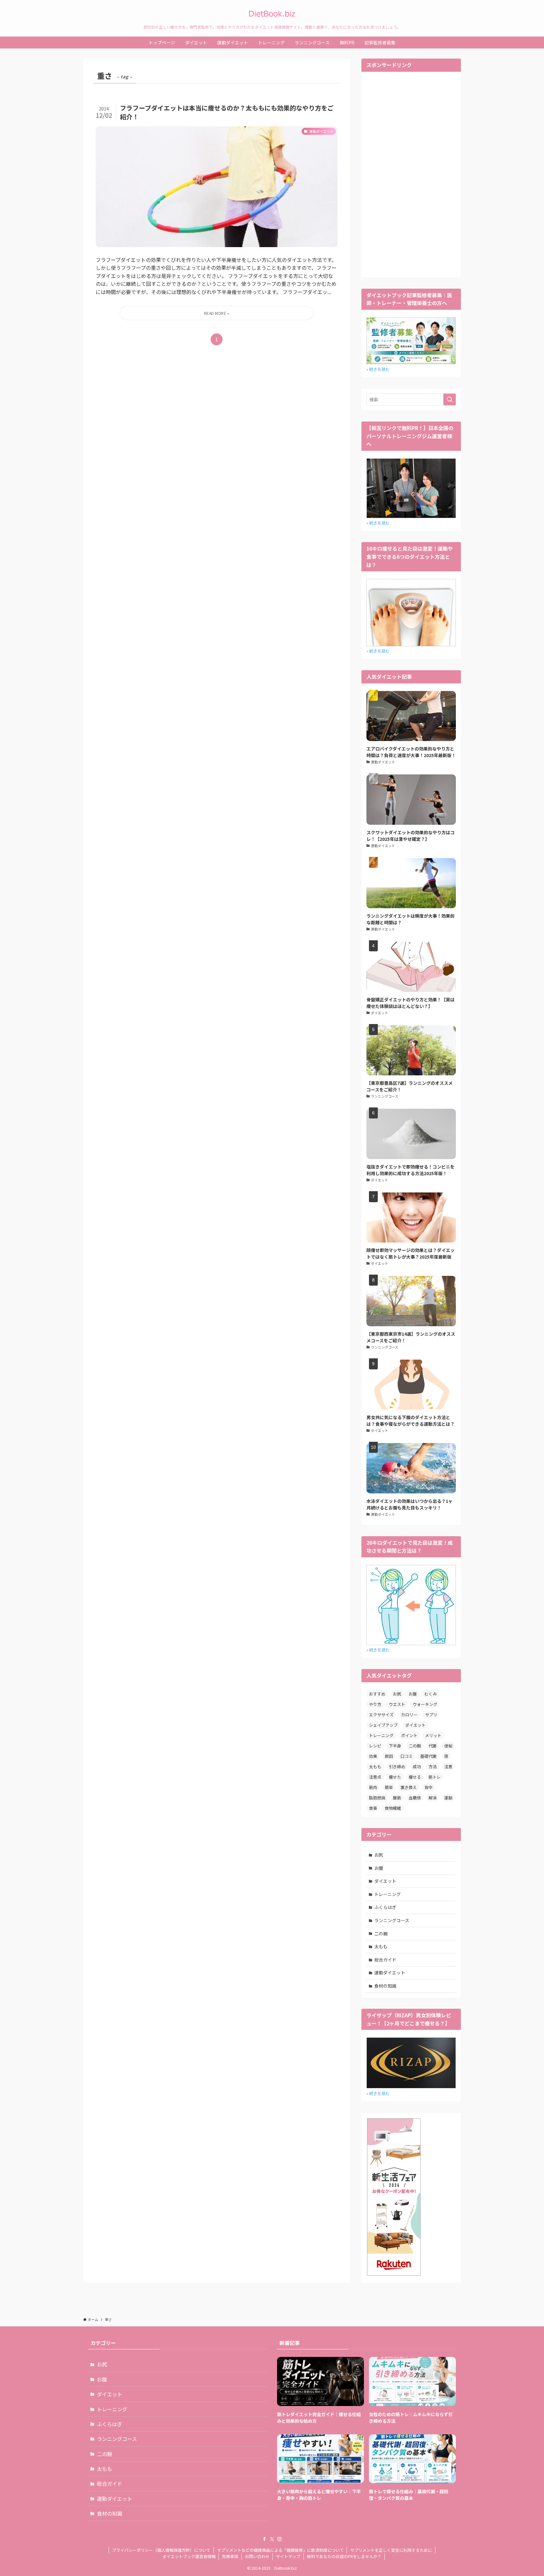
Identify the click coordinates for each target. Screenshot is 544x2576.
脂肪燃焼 (377, 1798)
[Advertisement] (411, 174)
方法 (433, 1766)
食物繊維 (393, 1808)
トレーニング (381, 1735)
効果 (373, 1756)
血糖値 (415, 1798)
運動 (448, 1798)
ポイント (409, 1735)
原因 (389, 1756)
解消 (433, 1798)
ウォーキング (425, 1704)
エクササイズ (381, 1715)
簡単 (389, 1787)
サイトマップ (288, 2556)
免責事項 (230, 2556)
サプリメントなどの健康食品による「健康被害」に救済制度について (280, 2550)
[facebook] (264, 2539)
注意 (448, 1766)
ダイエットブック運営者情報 (189, 2556)
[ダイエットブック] (272, 14)
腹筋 (397, 1798)
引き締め (397, 1766)
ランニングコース (392, 1920)
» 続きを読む (378, 369)
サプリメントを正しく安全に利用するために (391, 2550)
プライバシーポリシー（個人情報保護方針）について (161, 2550)
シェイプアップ (383, 1725)
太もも (375, 1766)
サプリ (431, 1715)
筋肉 (373, 1787)
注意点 (375, 1777)
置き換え (409, 1787)
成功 (417, 1766)
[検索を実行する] (450, 399)
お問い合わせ (257, 2556)
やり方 (375, 1704)
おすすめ (377, 1694)
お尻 (397, 1694)
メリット (433, 1735)
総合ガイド (385, 1960)
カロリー (409, 1715)
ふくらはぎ (385, 1907)
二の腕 (415, 1746)
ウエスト (397, 1704)
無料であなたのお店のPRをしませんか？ (344, 2556)
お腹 (413, 1694)
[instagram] (280, 2539)
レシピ (375, 1746)
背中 (428, 1787)
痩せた (395, 1777)
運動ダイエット (390, 1973)
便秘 (448, 1746)
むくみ (431, 1694)
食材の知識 (385, 1986)
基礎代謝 (428, 1756)
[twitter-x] (272, 2539)
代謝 (433, 1746)
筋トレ (435, 1777)
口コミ (407, 1756)
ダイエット (415, 1725)
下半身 (395, 1746)
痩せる (415, 1777)
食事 (373, 1808)
